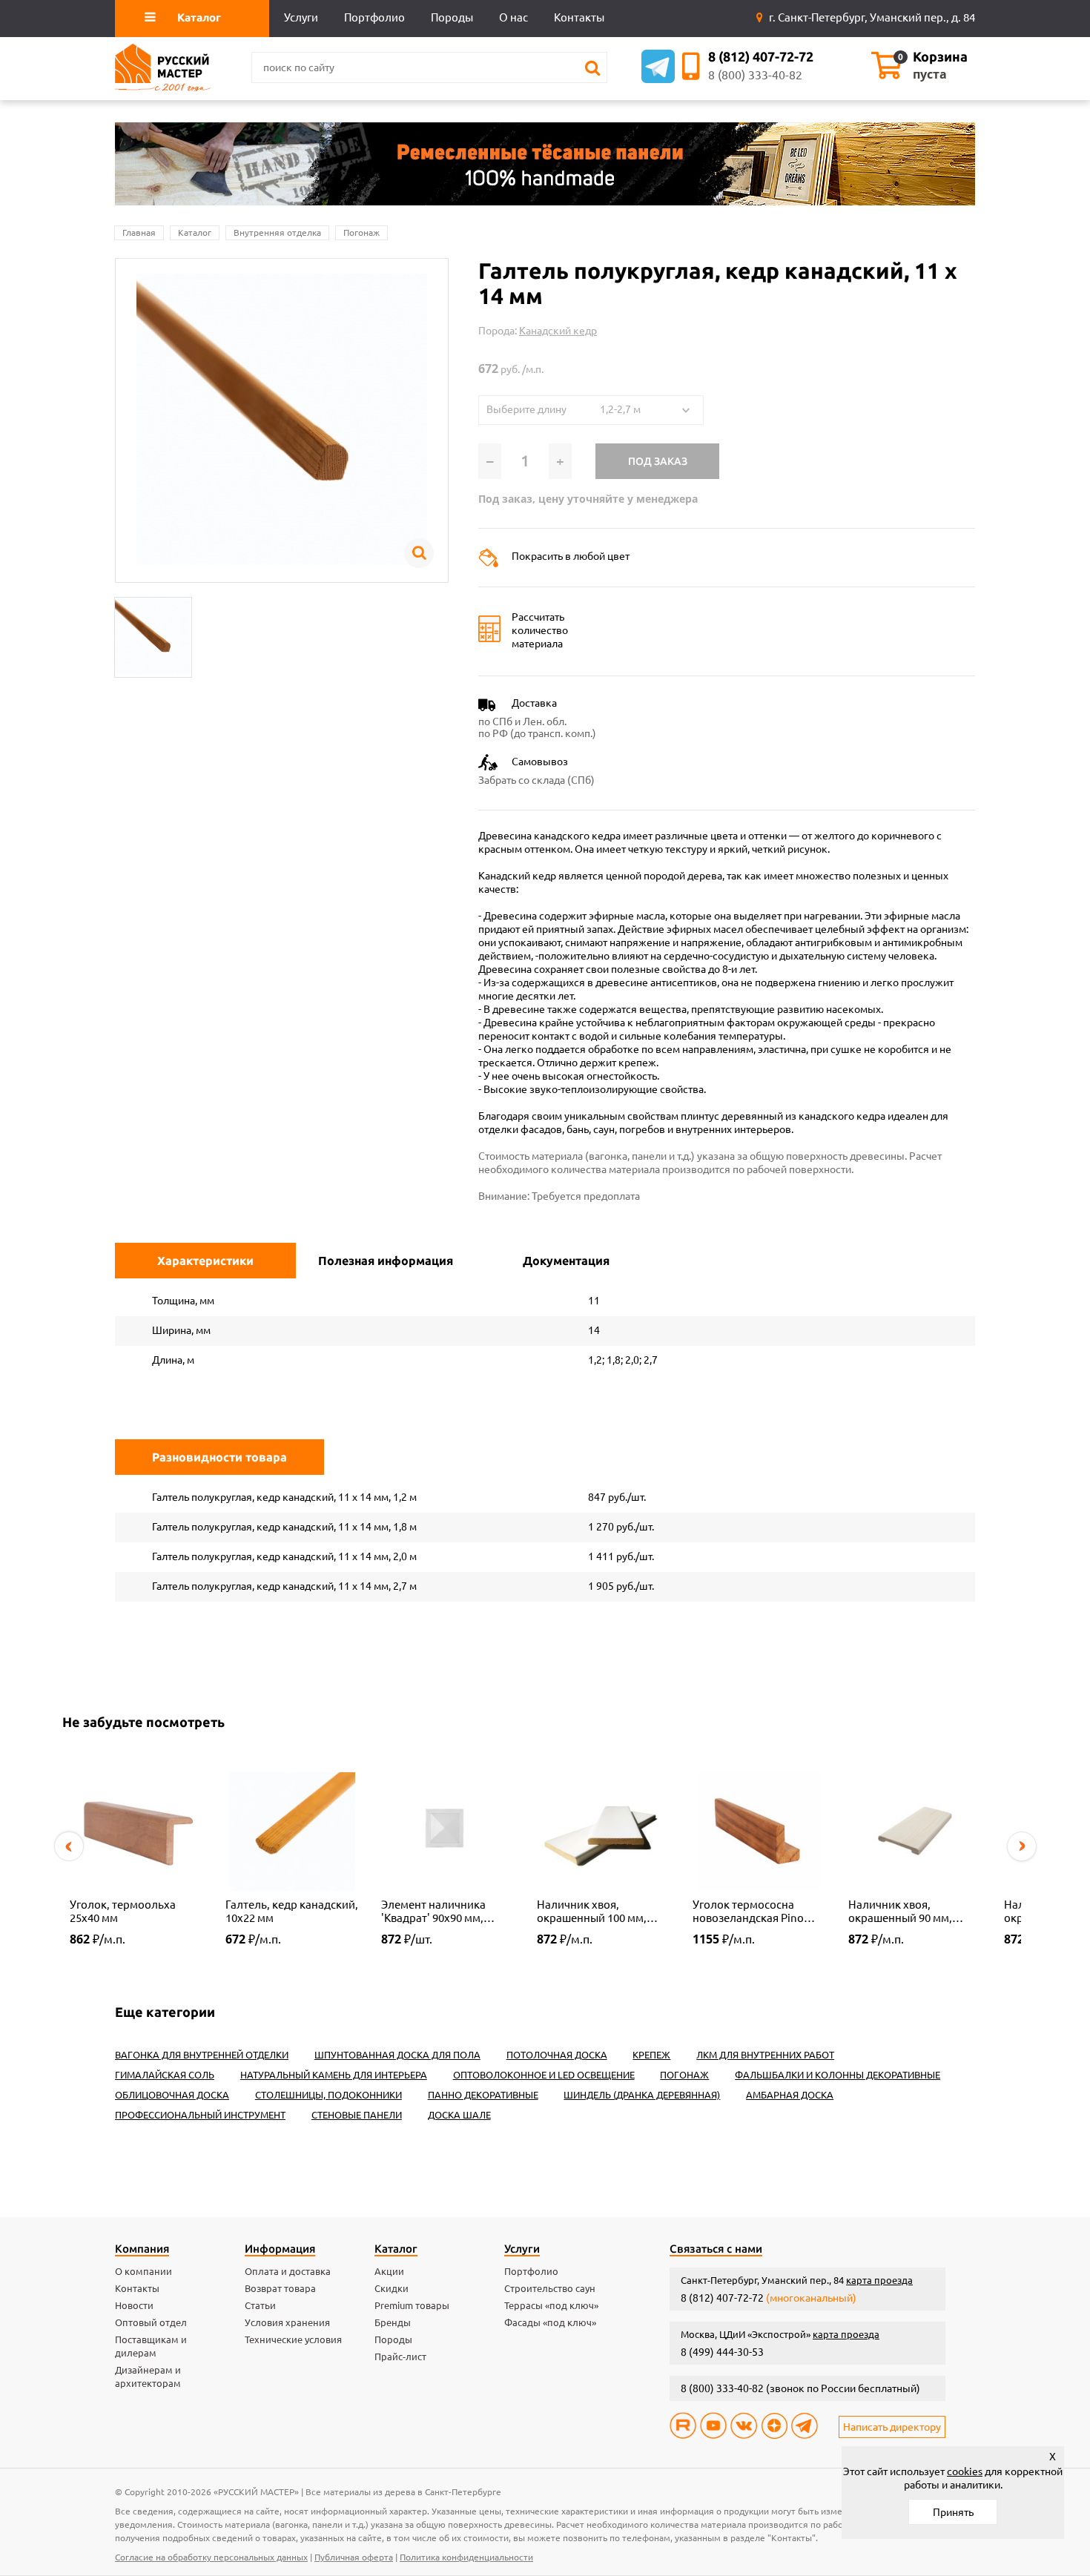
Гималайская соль (165, 2075)
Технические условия (293, 2339)
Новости (134, 2305)
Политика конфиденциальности (466, 2557)
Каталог (195, 232)
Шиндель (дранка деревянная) (642, 2095)
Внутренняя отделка (277, 232)
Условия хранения (287, 2322)
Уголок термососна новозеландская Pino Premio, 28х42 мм (748, 1912)
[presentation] (69, 1846)
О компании (143, 2271)
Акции (389, 2271)
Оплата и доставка (288, 2271)
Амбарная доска (790, 2095)
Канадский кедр (558, 331)
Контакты (137, 2288)
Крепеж (651, 2055)
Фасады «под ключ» (550, 2322)
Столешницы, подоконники (328, 2095)
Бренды (393, 2322)
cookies (965, 2471)
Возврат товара (280, 2288)
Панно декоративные (483, 2095)
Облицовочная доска (172, 2095)
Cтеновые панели (357, 2115)
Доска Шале (459, 2115)
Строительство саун (550, 2288)
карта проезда (879, 2280)
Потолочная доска (557, 2055)
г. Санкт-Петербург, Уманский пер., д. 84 (871, 17)
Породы (393, 2339)
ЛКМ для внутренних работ (765, 2055)
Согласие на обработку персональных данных (211, 2557)
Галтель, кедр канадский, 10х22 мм (292, 1911)
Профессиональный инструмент (200, 2115)
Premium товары (412, 2305)
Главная (139, 232)
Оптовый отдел (151, 2322)
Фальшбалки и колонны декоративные (838, 2075)
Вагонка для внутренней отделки (202, 2055)
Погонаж (361, 232)
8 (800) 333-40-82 (755, 75)
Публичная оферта (354, 2557)
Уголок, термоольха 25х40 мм (123, 1911)
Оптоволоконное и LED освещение (544, 2075)
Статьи (260, 2305)
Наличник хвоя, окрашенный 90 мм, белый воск (900, 1912)
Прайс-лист (400, 2357)
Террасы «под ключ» (551, 2305)
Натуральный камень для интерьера (334, 2075)
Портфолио (531, 2271)
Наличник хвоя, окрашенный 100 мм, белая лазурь (592, 1912)
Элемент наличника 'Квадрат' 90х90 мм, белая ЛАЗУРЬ (433, 1912)
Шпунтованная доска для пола (397, 2055)
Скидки (392, 2288)
